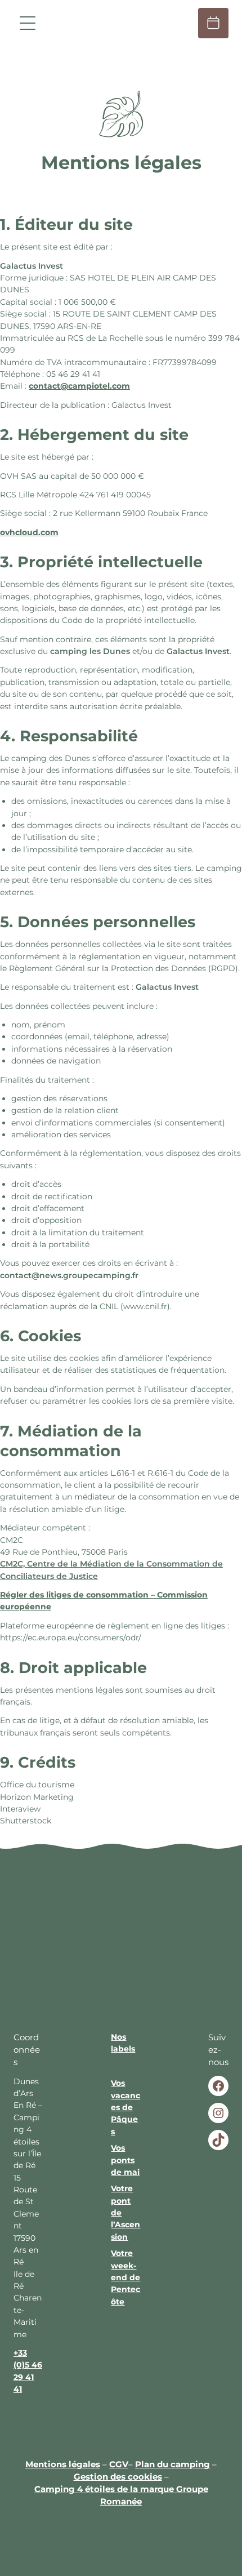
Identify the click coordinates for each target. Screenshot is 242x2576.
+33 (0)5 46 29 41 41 (28, 2371)
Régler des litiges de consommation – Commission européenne (104, 1601)
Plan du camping (172, 2464)
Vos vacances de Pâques (126, 2107)
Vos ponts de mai (125, 2160)
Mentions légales (63, 2464)
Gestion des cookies (118, 2477)
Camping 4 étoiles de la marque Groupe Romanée (121, 2495)
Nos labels (123, 2043)
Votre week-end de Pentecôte (126, 2277)
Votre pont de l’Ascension (126, 2213)
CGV (119, 2464)
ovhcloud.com (29, 532)
